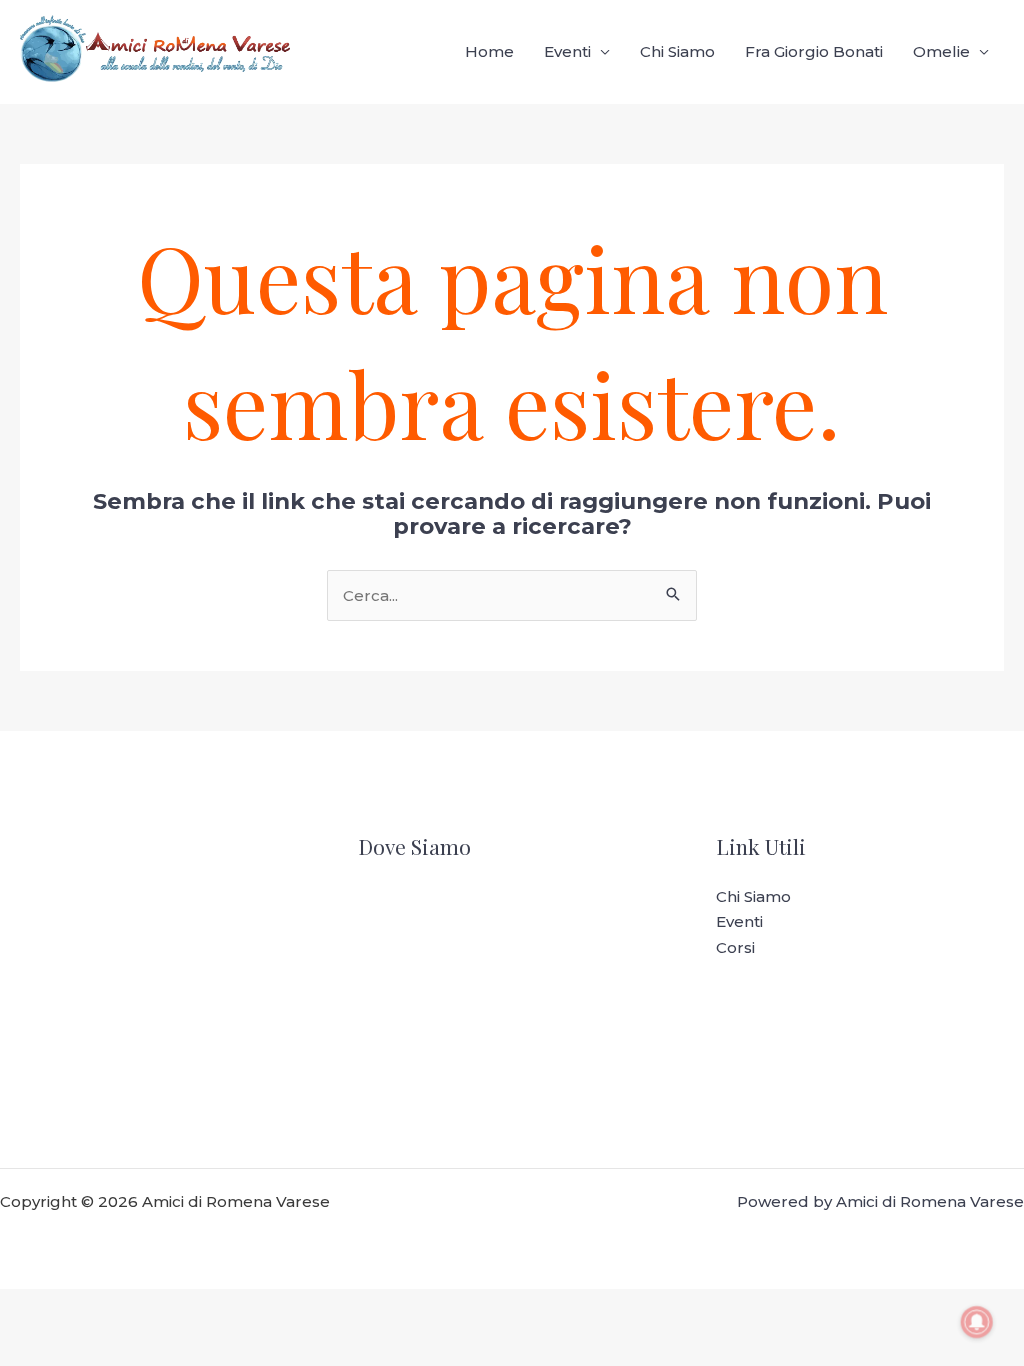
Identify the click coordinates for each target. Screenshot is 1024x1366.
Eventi (567, 51)
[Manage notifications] (977, 1322)
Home (489, 51)
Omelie (941, 51)
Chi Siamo (677, 51)
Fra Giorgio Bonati (814, 51)
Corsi (735, 947)
